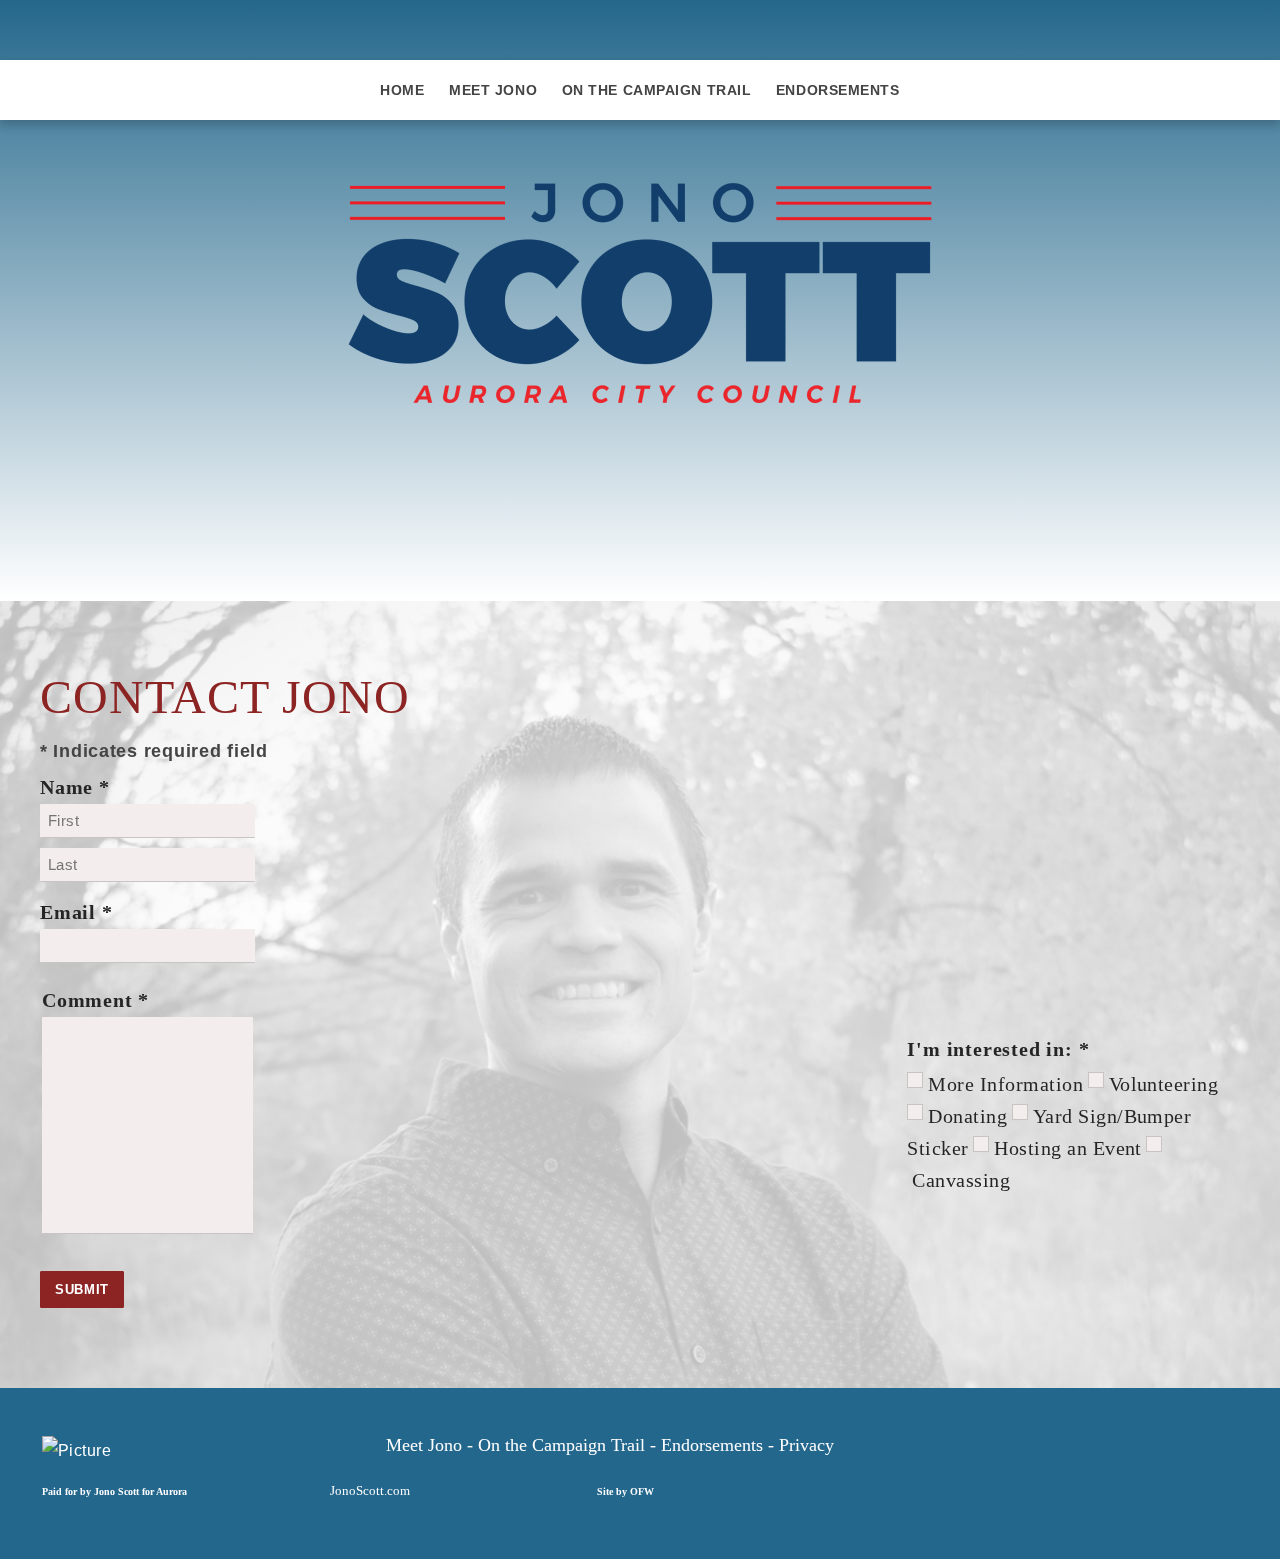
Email (76, 912)
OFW (642, 1491)
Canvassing (961, 1180)
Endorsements (838, 90)
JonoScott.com (370, 1490)
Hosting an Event (1068, 1148)
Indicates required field (154, 751)
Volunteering (1164, 1084)
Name (75, 787)
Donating (967, 1116)
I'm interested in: (998, 1049)
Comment (95, 1000)
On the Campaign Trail (657, 90)
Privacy (806, 1445)
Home (402, 90)
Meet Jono (493, 90)
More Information (1005, 1084)
